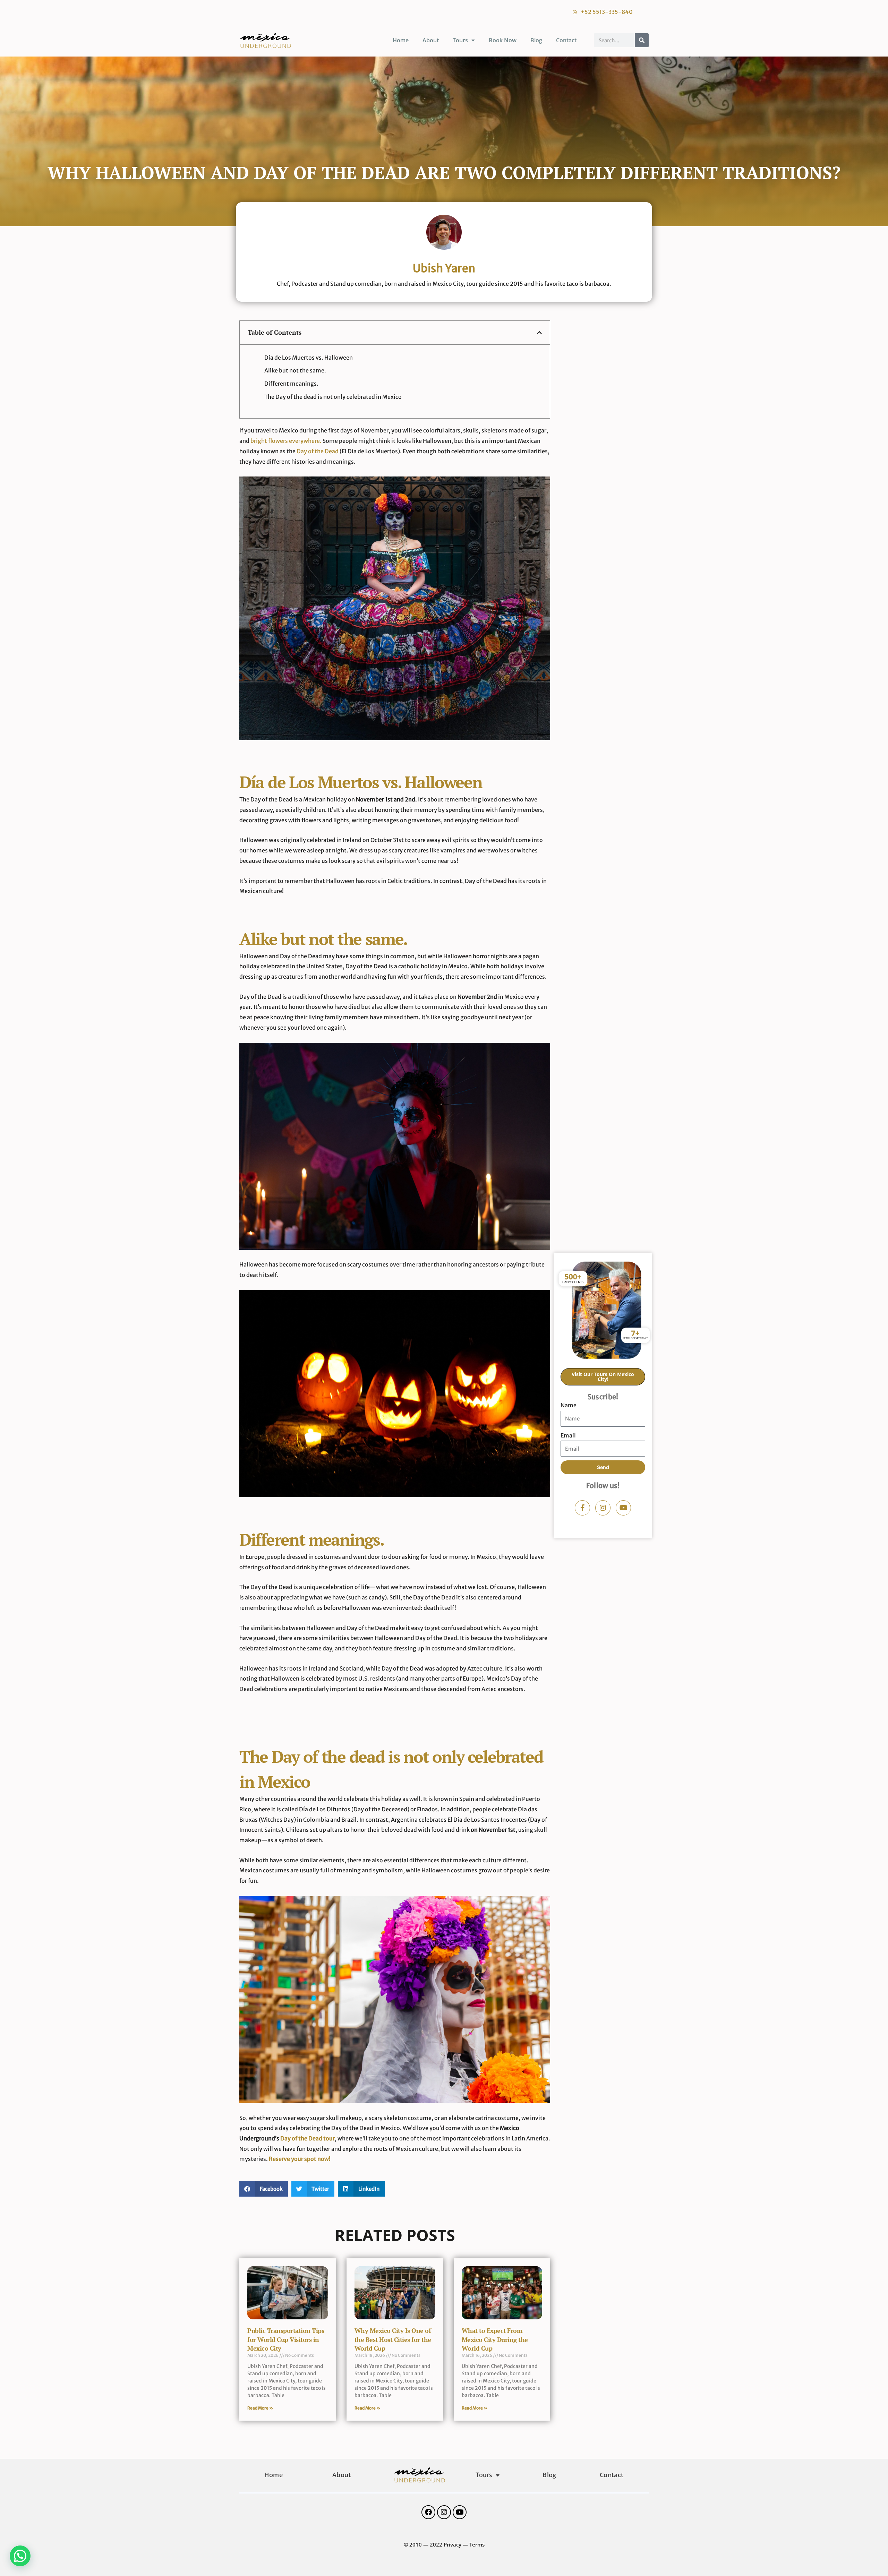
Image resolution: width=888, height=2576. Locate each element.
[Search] (642, 40)
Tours (460, 40)
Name (569, 1405)
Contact (566, 40)
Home (401, 40)
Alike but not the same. (295, 370)
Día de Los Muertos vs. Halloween (309, 358)
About (431, 40)
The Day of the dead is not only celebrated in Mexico (333, 397)
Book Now (503, 40)
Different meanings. (291, 384)
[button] (539, 333)
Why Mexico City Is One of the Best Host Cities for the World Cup (393, 2339)
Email (568, 1435)
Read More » (260, 2408)
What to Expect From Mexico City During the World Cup (495, 2339)
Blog (536, 40)
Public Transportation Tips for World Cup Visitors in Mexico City (286, 2339)
